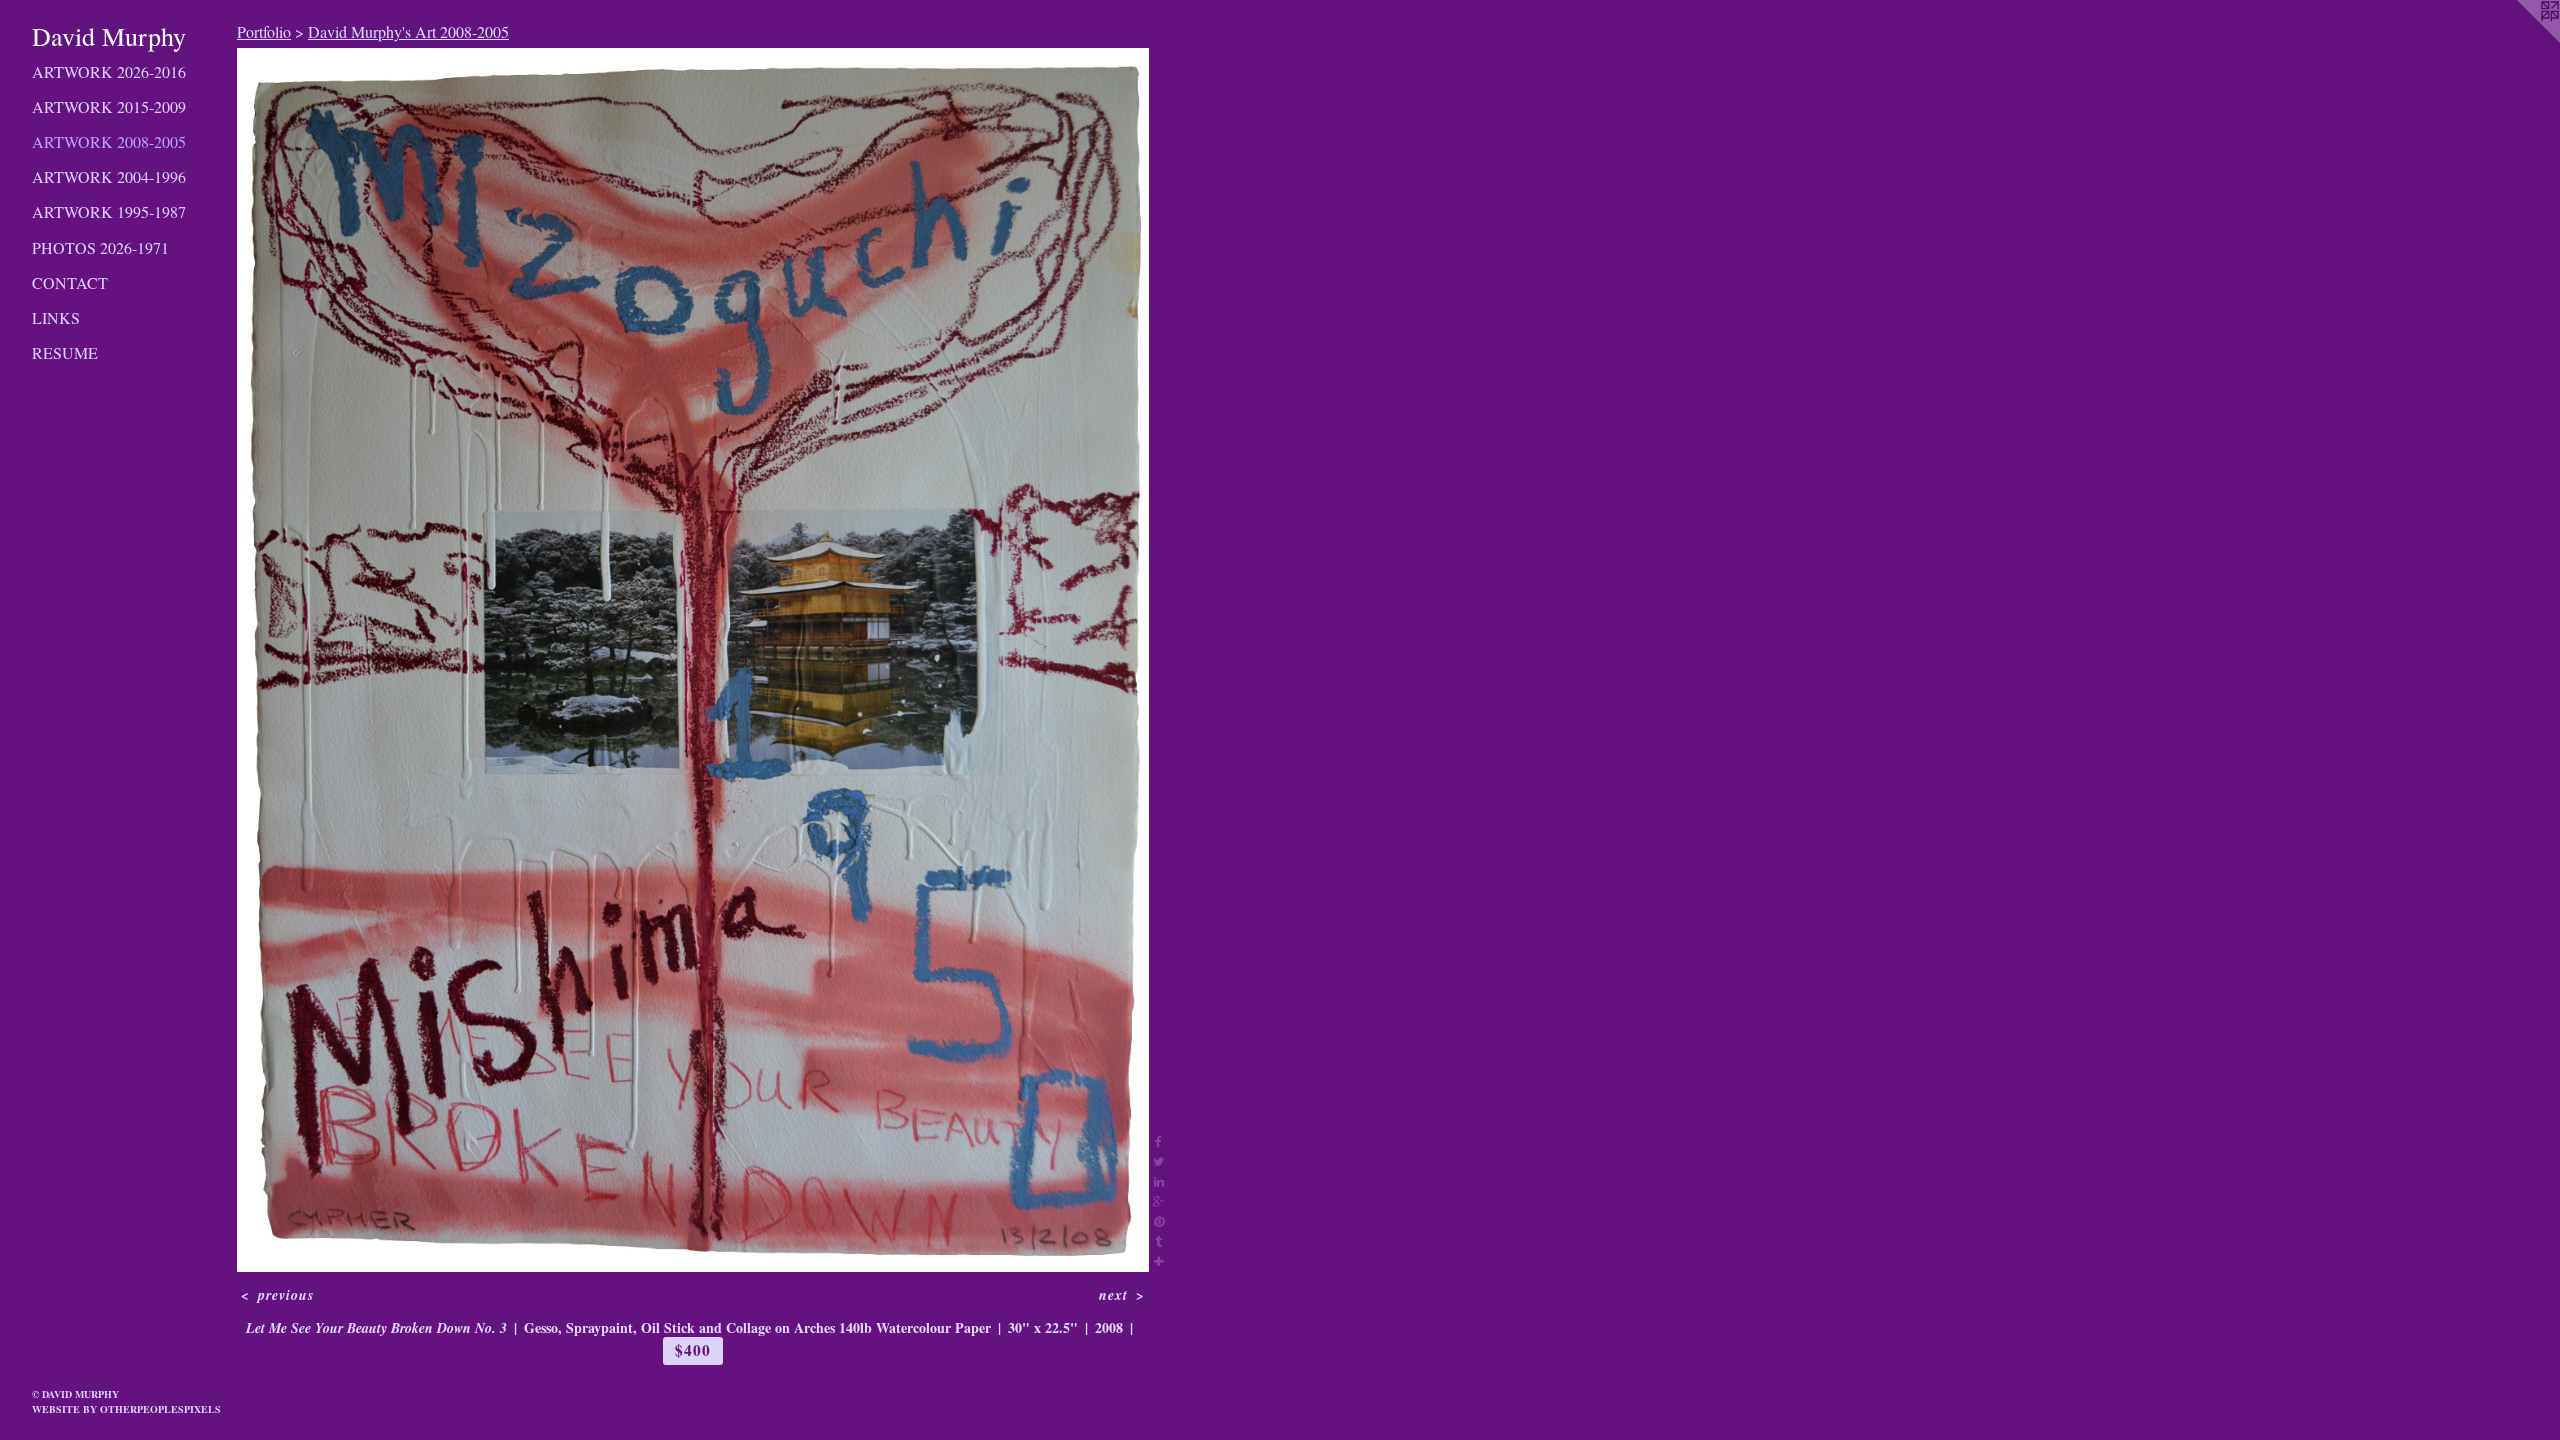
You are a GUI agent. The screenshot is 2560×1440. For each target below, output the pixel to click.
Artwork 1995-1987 (109, 211)
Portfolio (264, 31)
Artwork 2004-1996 (109, 176)
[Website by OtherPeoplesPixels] (2520, 40)
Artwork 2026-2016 (109, 71)
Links (56, 317)
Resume (65, 352)
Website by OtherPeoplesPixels (126, 1409)
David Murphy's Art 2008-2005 (408, 31)
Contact (70, 282)
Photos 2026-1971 (100, 247)
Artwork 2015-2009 (109, 106)
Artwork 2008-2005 (109, 141)
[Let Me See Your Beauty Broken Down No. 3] (693, 660)
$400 (692, 1350)
